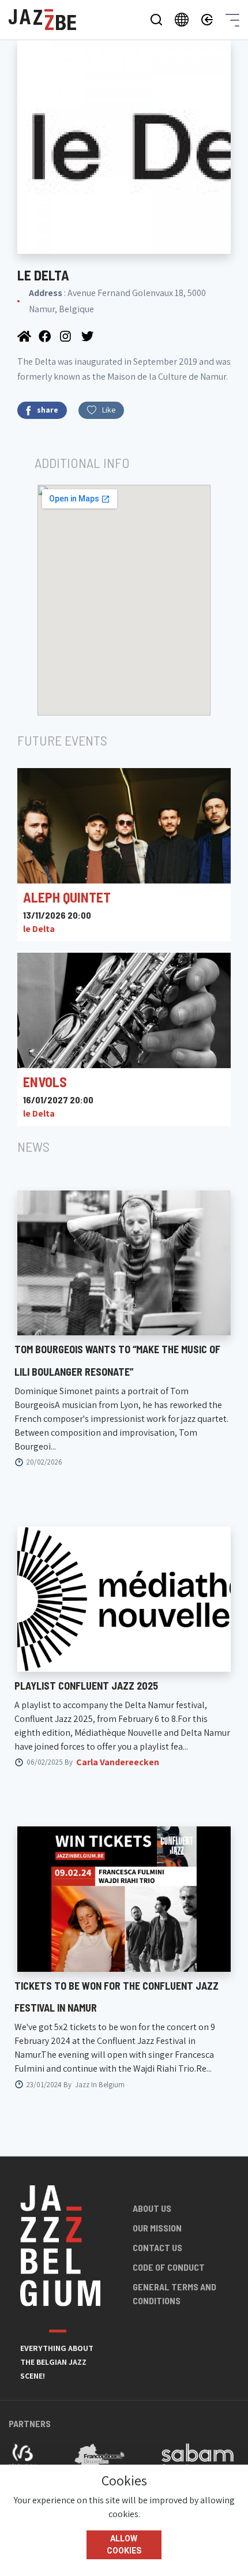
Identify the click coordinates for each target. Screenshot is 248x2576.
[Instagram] (68, 336)
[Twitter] (88, 336)
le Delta (39, 929)
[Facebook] (46, 336)
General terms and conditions (174, 2294)
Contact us (157, 2247)
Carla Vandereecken (118, 1762)
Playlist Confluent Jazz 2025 (86, 1686)
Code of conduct (169, 2267)
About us (152, 2208)
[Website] (25, 336)
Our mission (157, 2228)
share (48, 410)
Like (109, 410)
